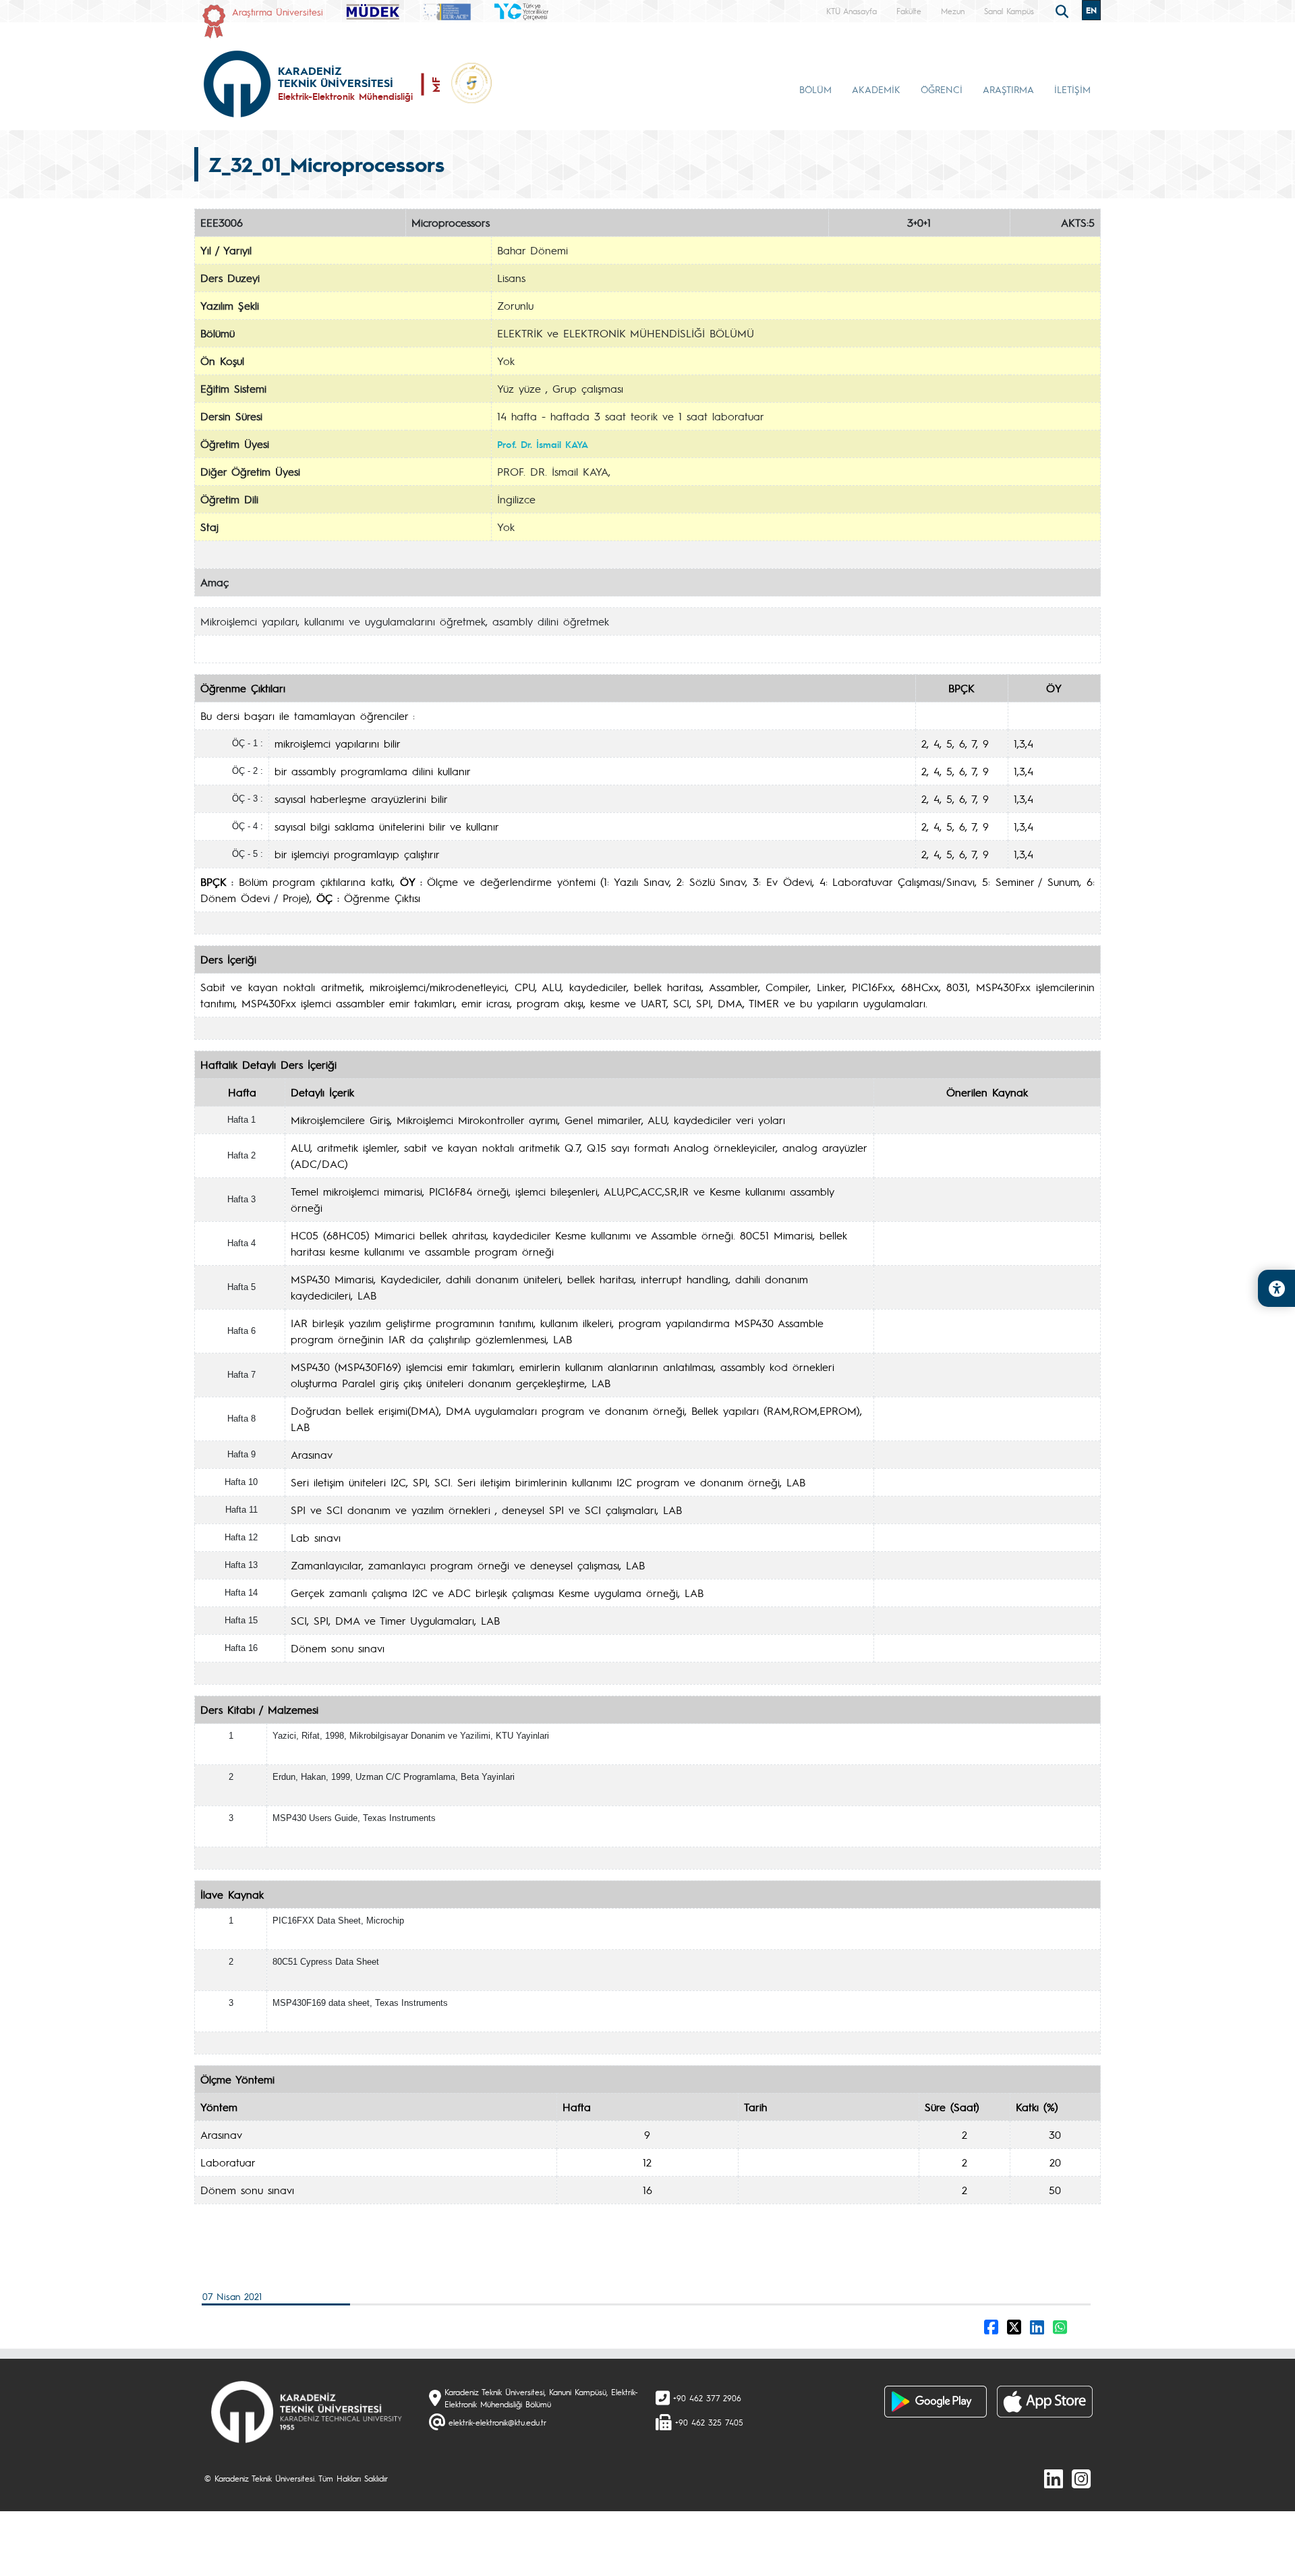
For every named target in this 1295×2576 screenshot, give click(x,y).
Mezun (953, 11)
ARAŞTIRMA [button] (1008, 89)
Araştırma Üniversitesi (278, 11)
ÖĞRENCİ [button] (942, 89)
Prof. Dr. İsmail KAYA (543, 444)
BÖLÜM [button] (815, 89)
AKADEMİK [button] (876, 89)
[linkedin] (1054, 2478)
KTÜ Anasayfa (852, 11)
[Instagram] (1081, 2478)
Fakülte (909, 11)
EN (1091, 10)
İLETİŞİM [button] (1072, 89)
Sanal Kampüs (1009, 11)
